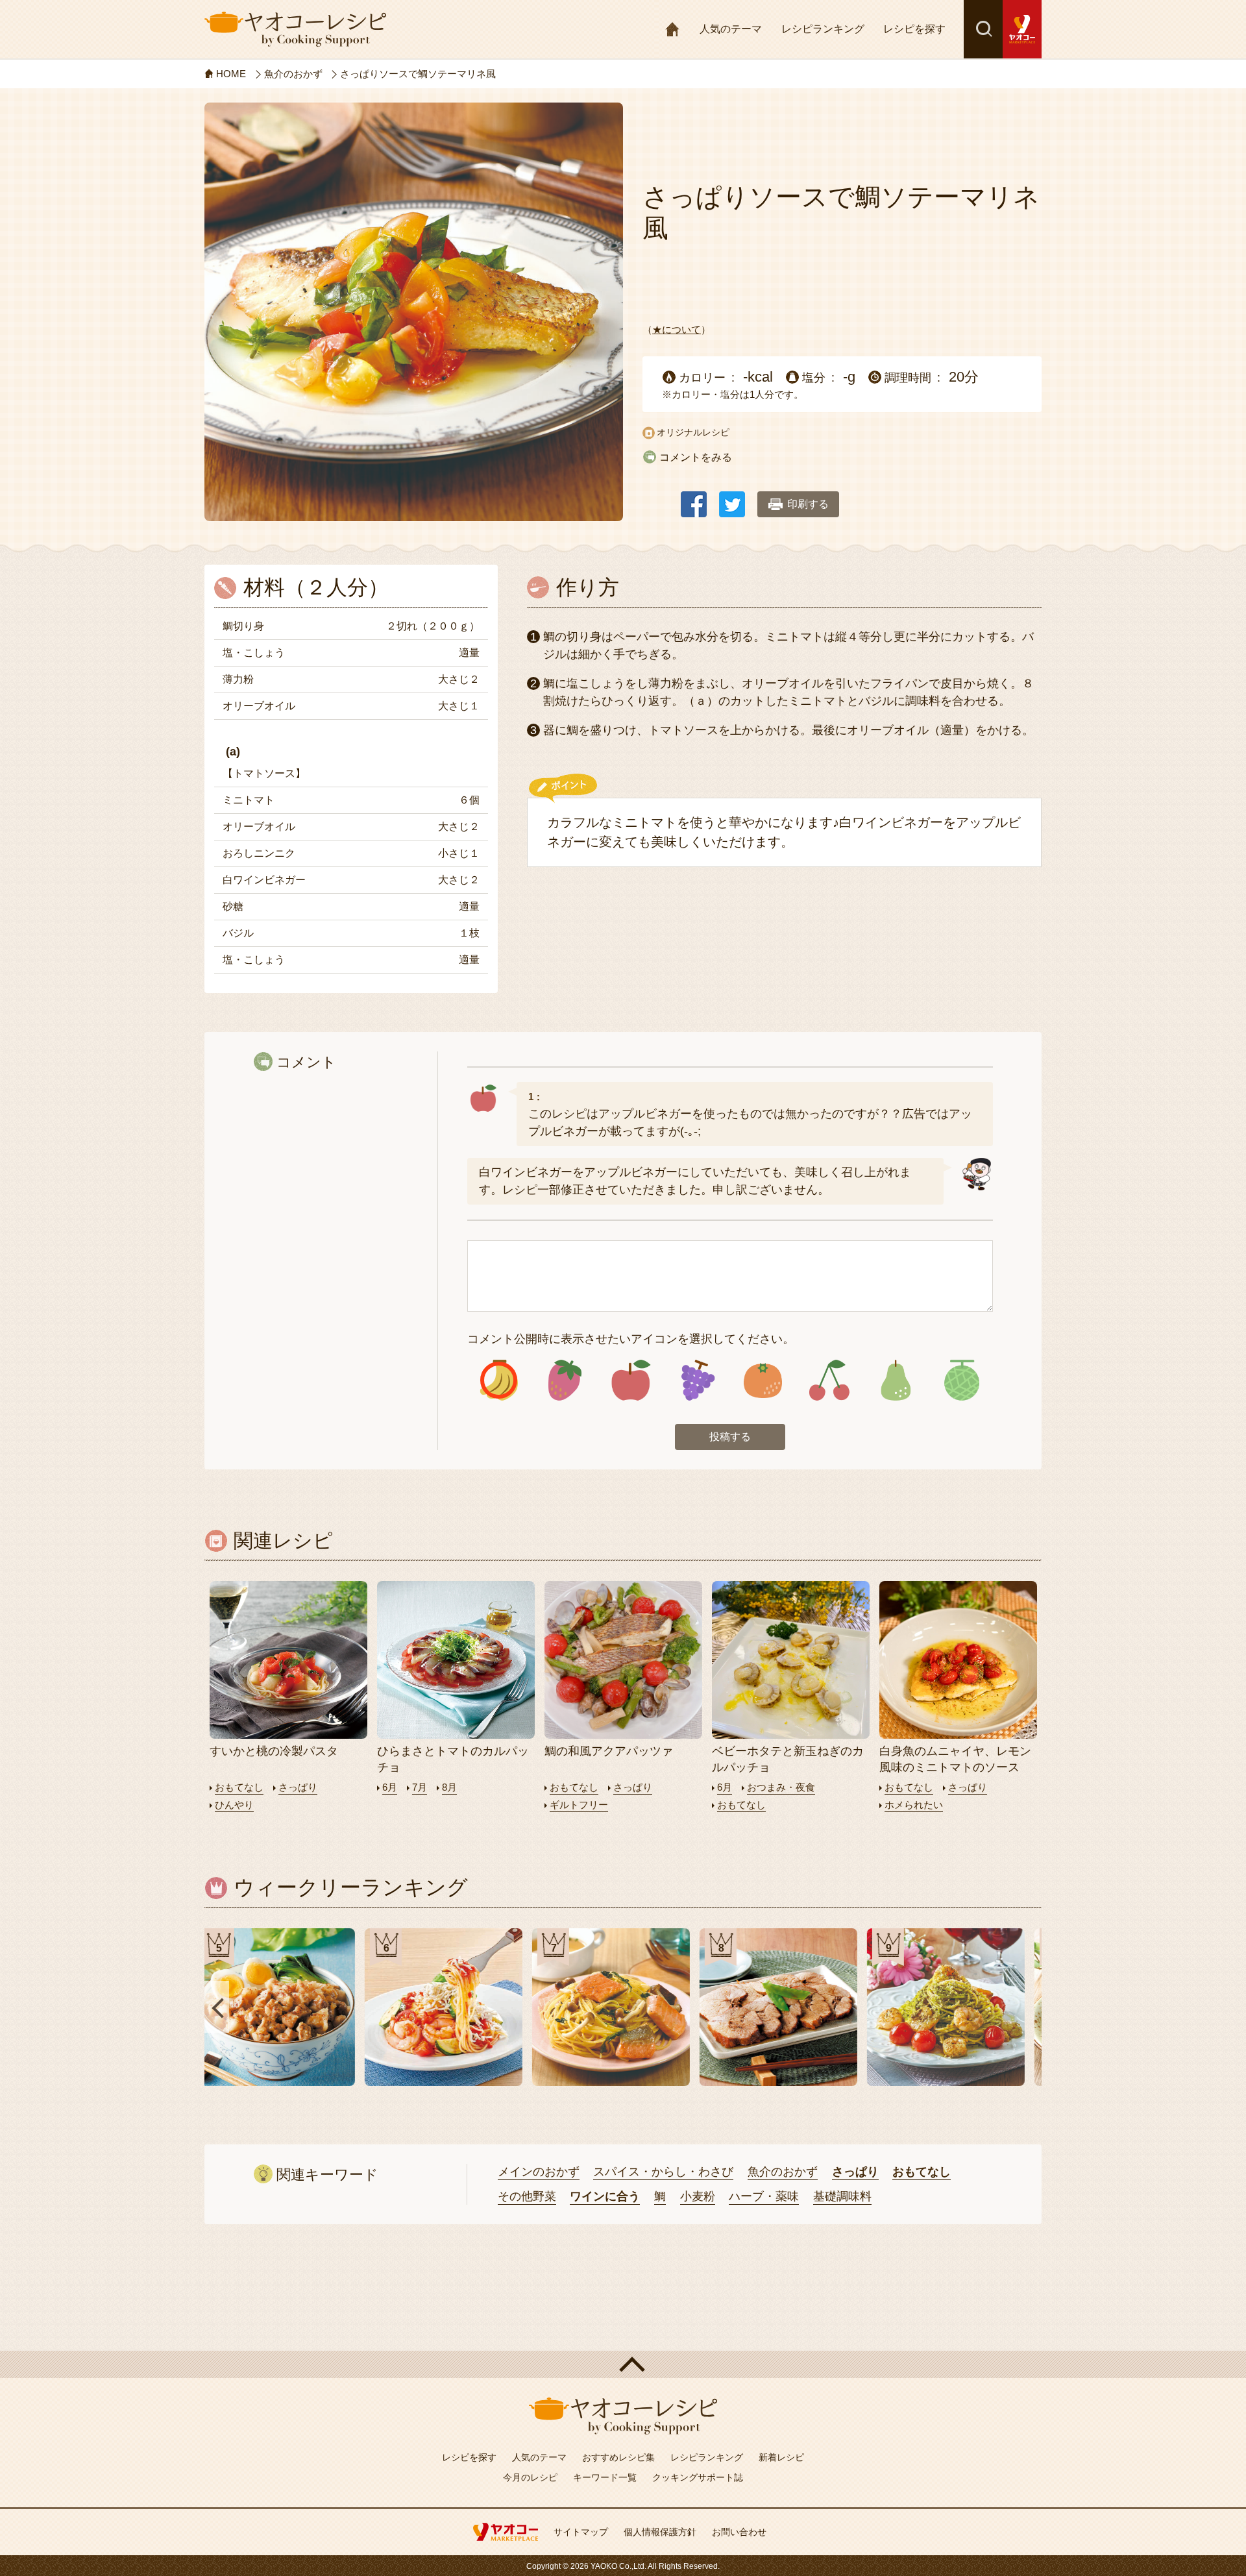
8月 (449, 1787)
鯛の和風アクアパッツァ (609, 1751)
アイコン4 (697, 1380)
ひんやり (234, 1805)
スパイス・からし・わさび (663, 2172)
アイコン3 (631, 1380)
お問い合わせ (739, 2532)
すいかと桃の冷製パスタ (274, 1751)
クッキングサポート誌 (698, 2477)
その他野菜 (527, 2196)
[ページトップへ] (623, 2364)
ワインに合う (605, 2196)
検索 (983, 29)
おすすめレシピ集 (618, 2457)
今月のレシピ (530, 2477)
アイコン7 (895, 1380)
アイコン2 (565, 1380)
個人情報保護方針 (660, 2532)
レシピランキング (823, 29)
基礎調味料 (842, 2196)
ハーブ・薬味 (764, 2196)
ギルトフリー (579, 1805)
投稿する (730, 1437)
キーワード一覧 (605, 2477)
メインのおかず (539, 2172)
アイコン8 (961, 1380)
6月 (390, 1787)
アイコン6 (829, 1380)
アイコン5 (763, 1380)
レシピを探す (914, 29)
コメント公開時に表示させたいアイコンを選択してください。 (631, 1339)
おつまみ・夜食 (781, 1787)
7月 (420, 1787)
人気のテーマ (731, 29)
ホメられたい (914, 1805)
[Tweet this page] (732, 498)
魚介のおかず (783, 2172)
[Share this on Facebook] (694, 498)
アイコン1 (499, 1380)
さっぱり (298, 1787)
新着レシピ (781, 2457)
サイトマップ (581, 2532)
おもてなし (239, 1787)
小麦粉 (698, 2196)
